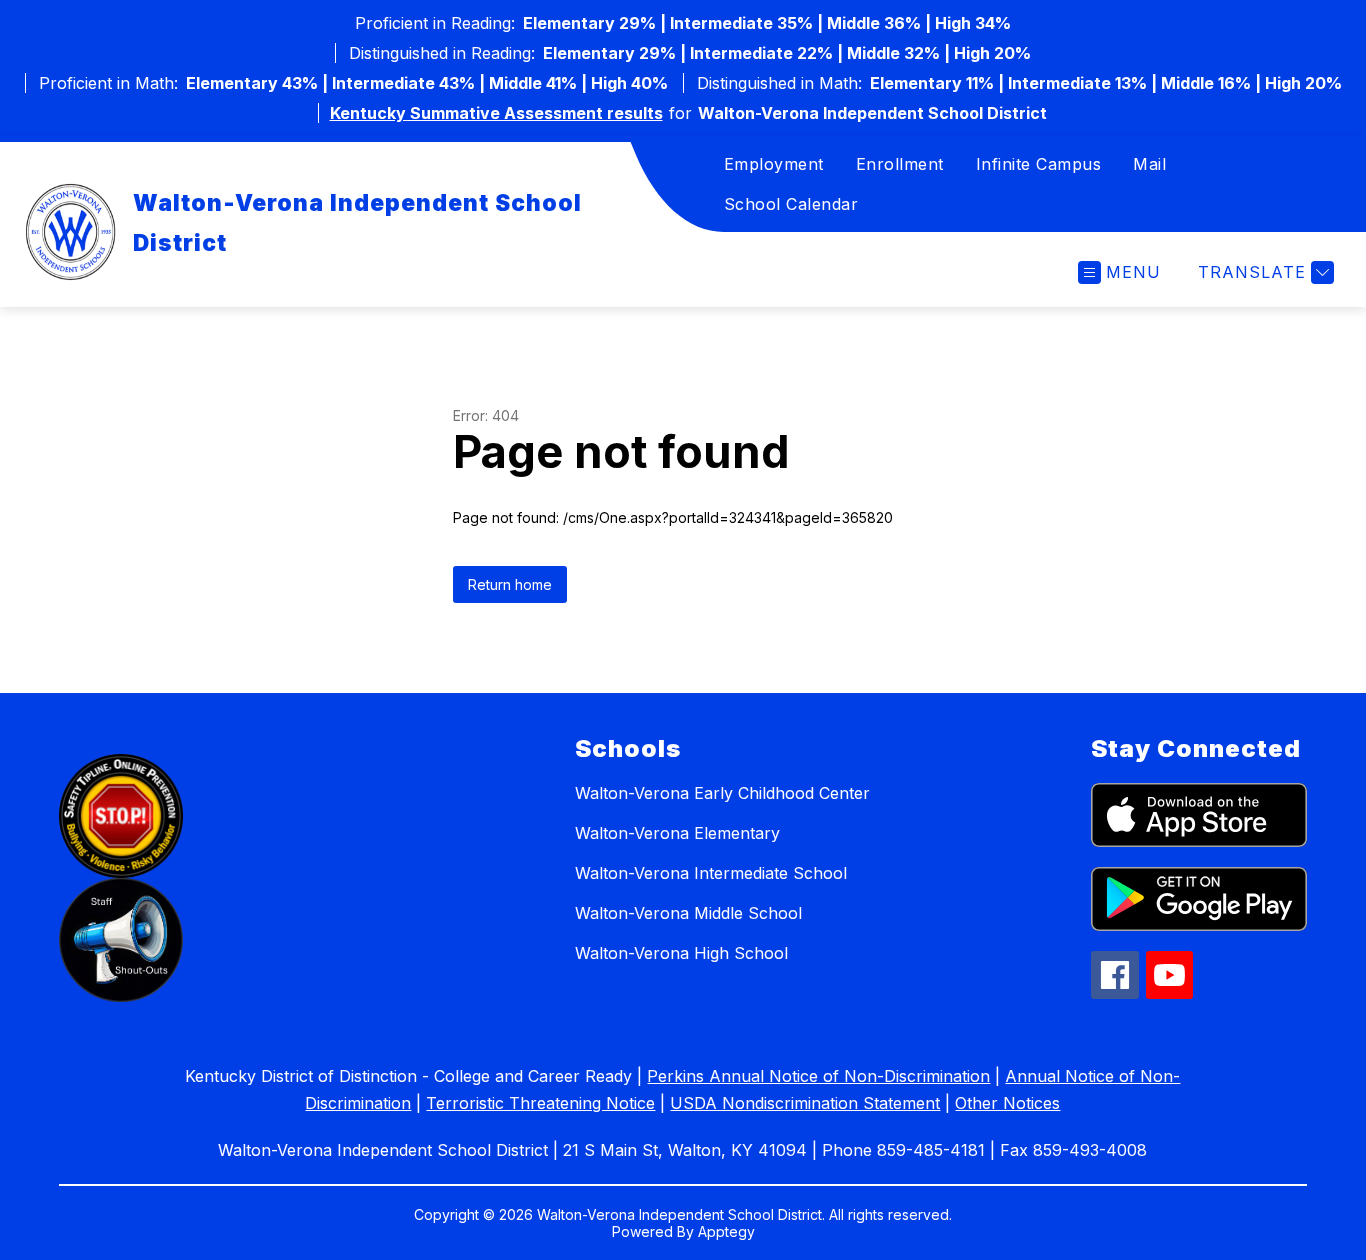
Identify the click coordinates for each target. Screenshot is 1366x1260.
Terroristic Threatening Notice (540, 1103)
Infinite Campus (1039, 164)
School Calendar (791, 204)
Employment (774, 164)
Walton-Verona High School (681, 953)
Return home (510, 584)
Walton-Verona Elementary (677, 833)
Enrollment (900, 164)
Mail (1149, 164)
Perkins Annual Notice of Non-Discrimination (818, 1076)
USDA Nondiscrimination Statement (805, 1103)
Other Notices (1007, 1103)
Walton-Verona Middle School (688, 913)
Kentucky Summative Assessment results (496, 113)
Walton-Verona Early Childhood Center (722, 793)
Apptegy (726, 1231)
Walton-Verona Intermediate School (711, 873)
